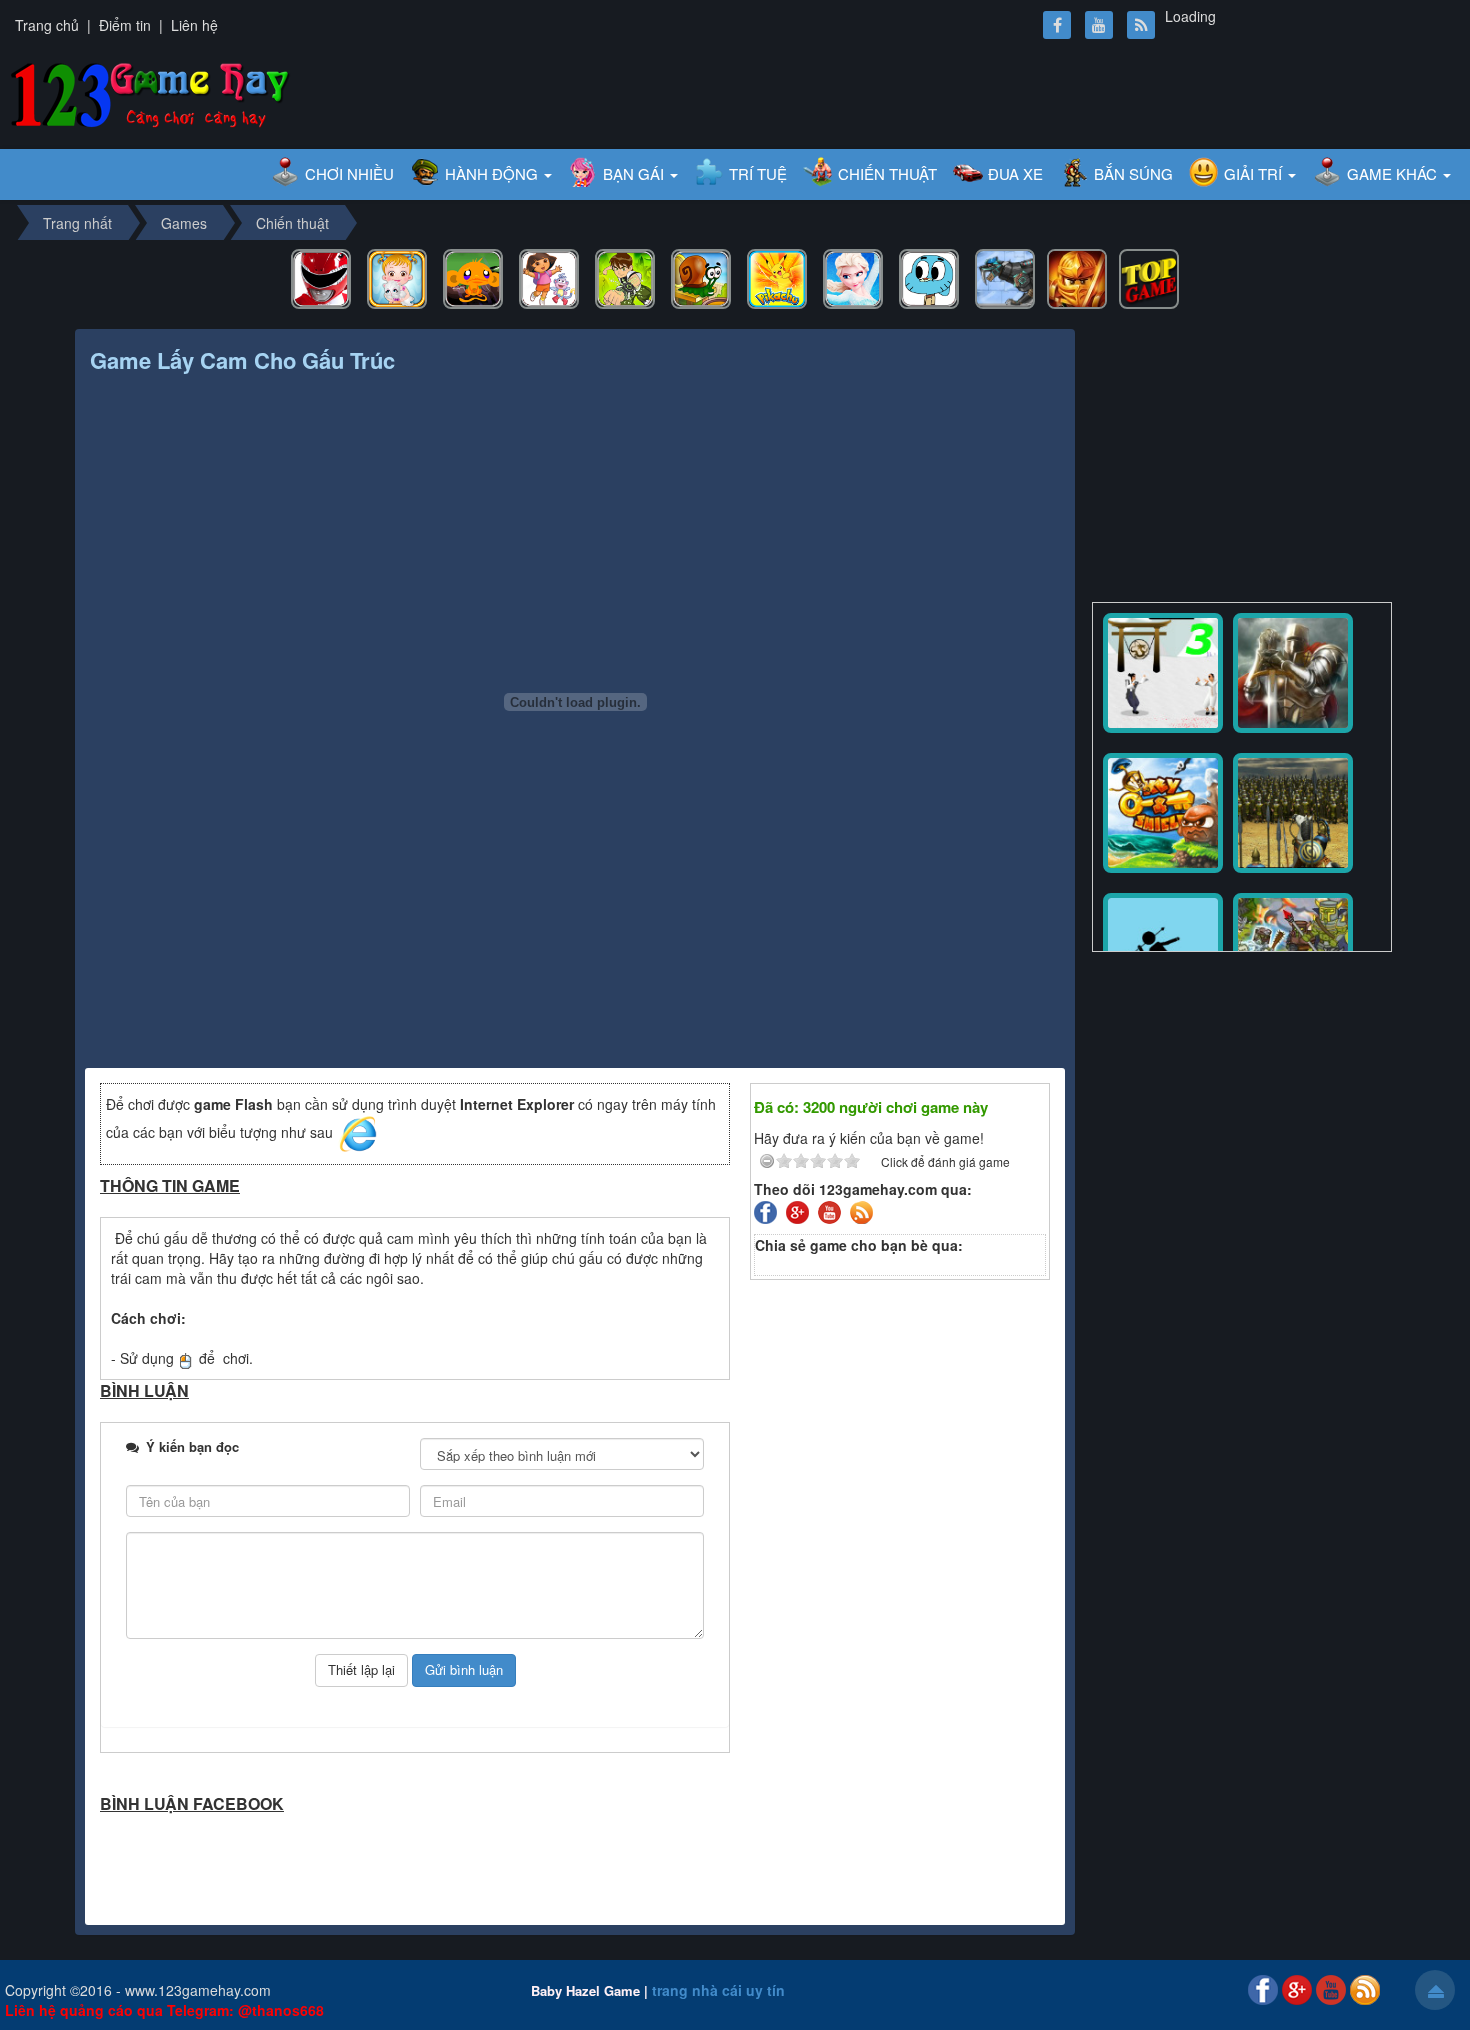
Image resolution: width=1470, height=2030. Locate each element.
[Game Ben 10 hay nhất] (625, 277)
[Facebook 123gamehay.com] (768, 1210)
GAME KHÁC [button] (1394, 173)
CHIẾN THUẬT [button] (887, 173)
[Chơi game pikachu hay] (777, 277)
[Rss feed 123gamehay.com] (864, 1210)
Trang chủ (47, 25)
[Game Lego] (1077, 277)
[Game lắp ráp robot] (1005, 277)
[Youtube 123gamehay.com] (832, 1210)
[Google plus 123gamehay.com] (800, 1210)
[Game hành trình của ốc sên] (701, 277)
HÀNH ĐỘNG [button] (493, 173)
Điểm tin (125, 25)
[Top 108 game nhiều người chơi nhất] (1149, 277)
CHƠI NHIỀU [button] (349, 173)
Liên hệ (194, 25)
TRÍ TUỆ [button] (758, 173)
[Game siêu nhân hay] (321, 277)
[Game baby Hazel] (397, 277)
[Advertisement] (1242, 457)
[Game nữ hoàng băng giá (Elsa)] (853, 277)
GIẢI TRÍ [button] (1255, 173)
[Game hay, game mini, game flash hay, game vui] (150, 92)
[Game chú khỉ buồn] (473, 277)
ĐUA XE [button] (1015, 173)
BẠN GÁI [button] (635, 173)
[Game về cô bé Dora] (549, 277)
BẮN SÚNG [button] (1133, 173)
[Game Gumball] (929, 277)
